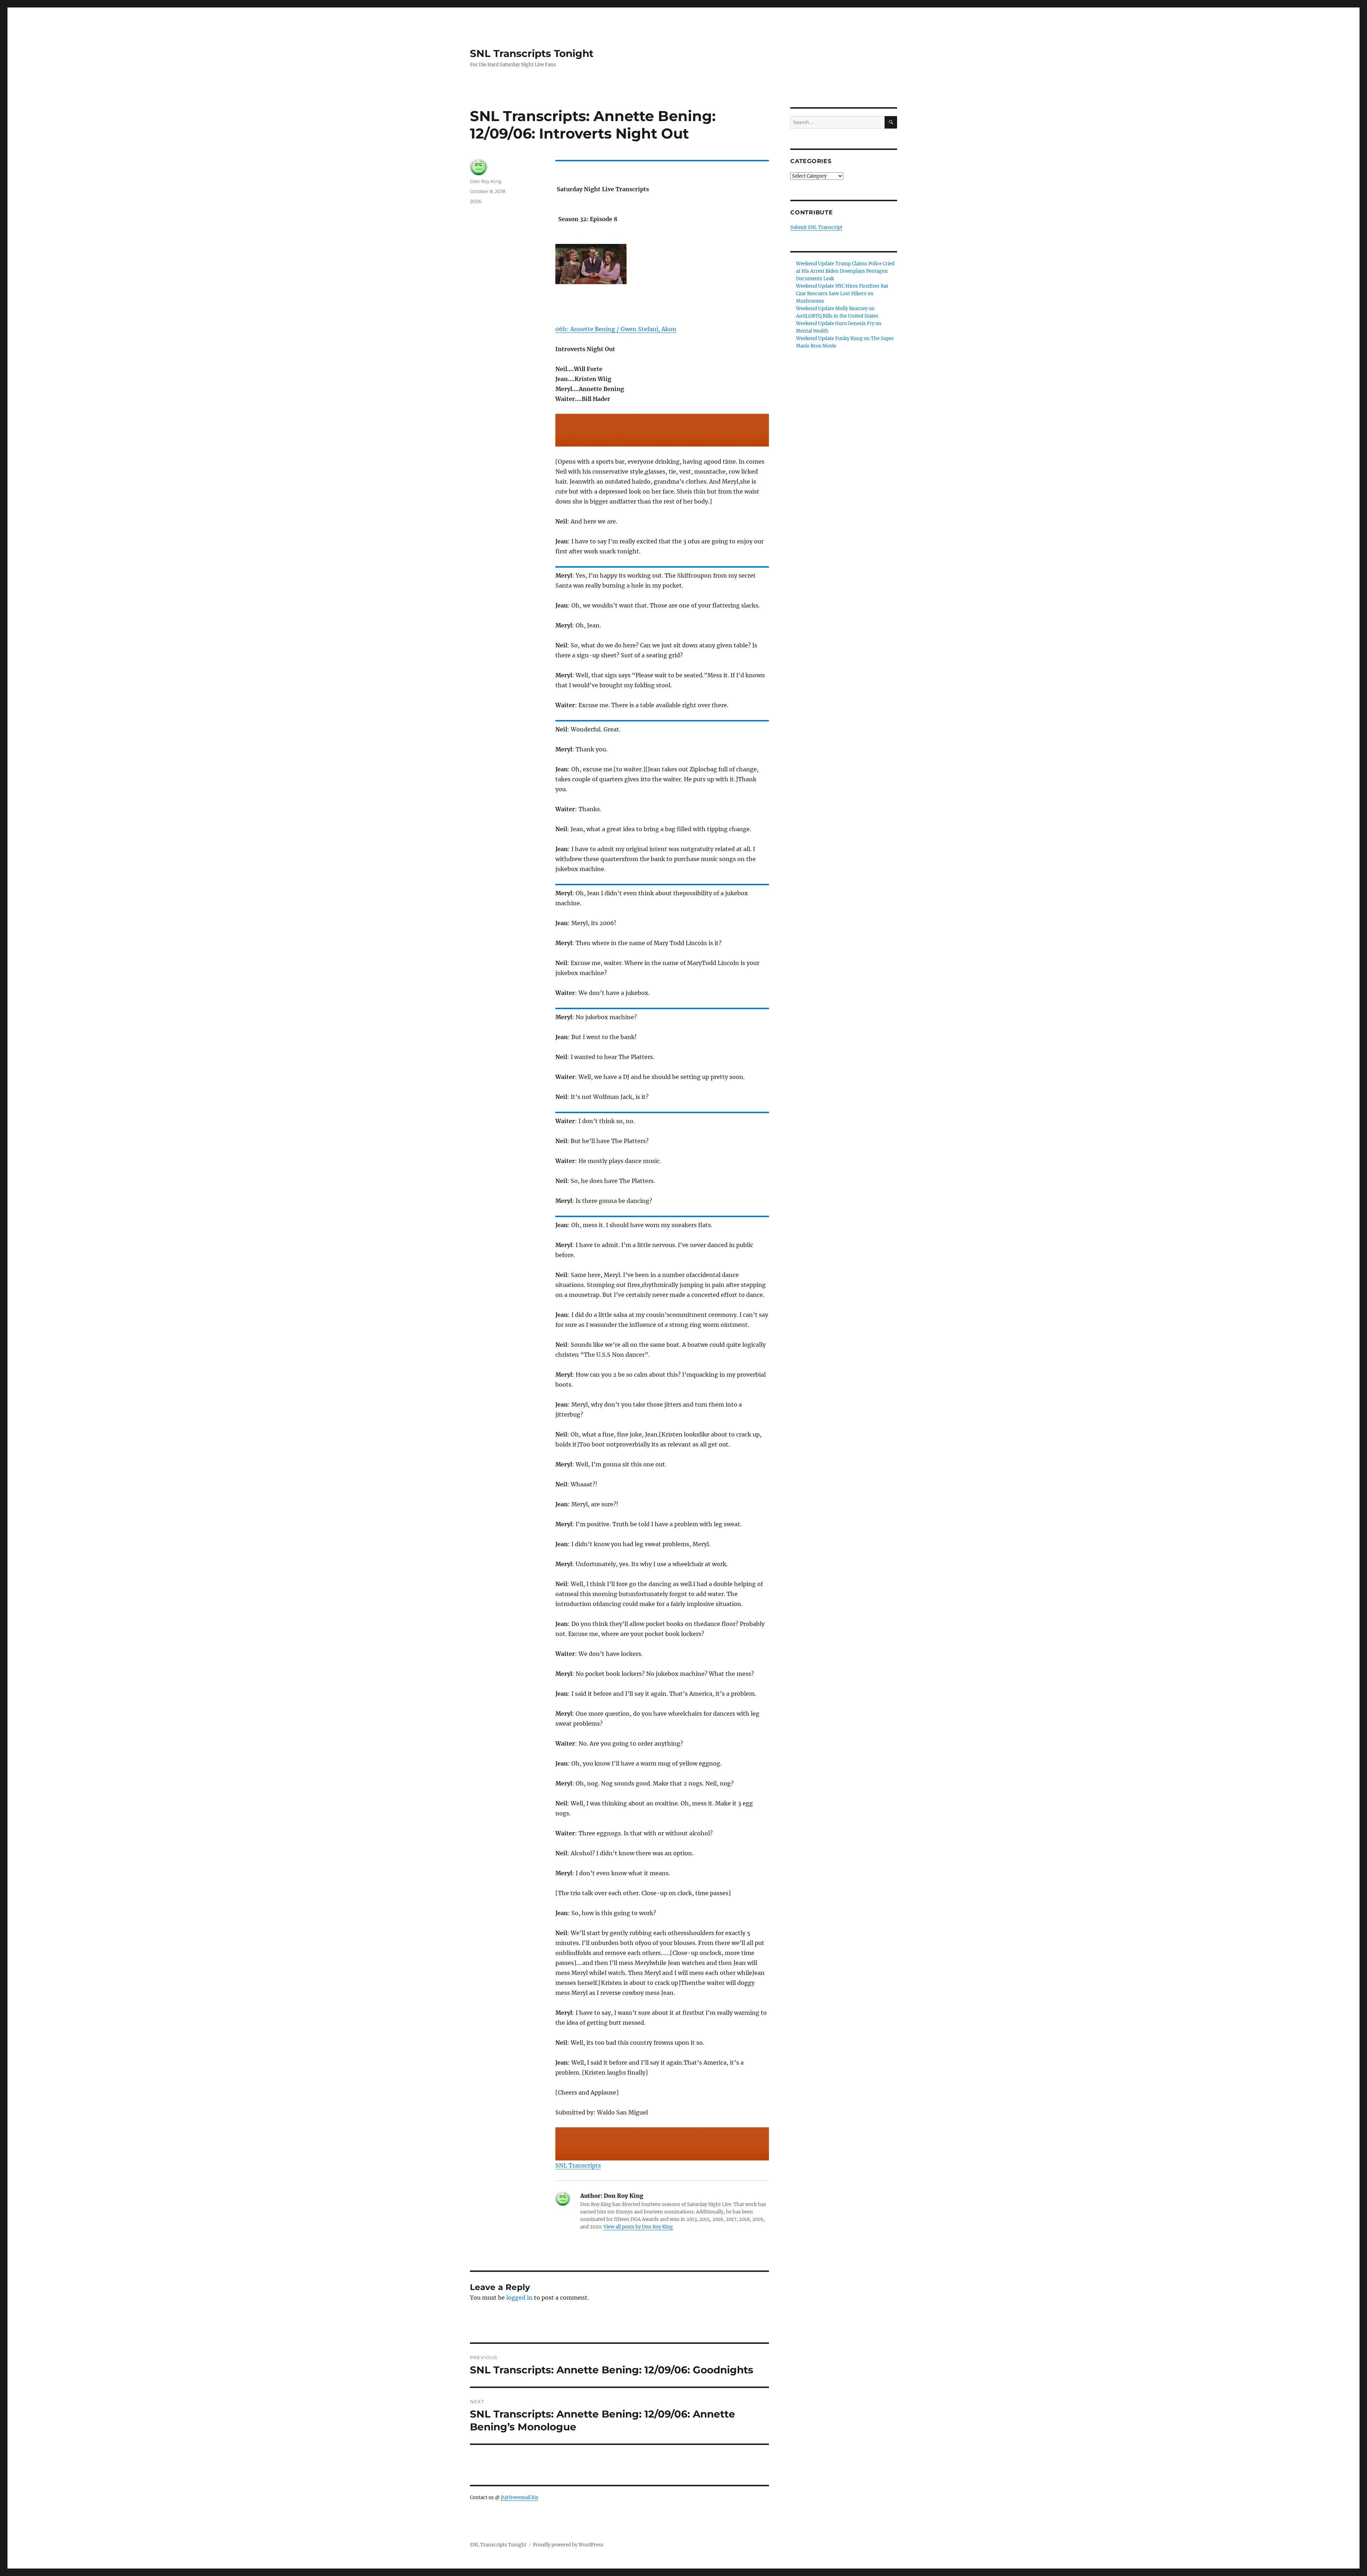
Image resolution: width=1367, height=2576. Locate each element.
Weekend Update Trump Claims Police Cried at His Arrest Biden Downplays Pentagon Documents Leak (845, 271)
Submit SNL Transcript (816, 227)
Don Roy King (486, 181)
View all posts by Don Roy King (638, 2227)
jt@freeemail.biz (520, 2497)
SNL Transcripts (578, 2165)
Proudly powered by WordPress (568, 2545)
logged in (519, 2298)
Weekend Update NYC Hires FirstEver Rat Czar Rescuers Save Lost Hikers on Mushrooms (842, 294)
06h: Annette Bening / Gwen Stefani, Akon (616, 329)
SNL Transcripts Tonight (532, 53)
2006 (476, 201)
